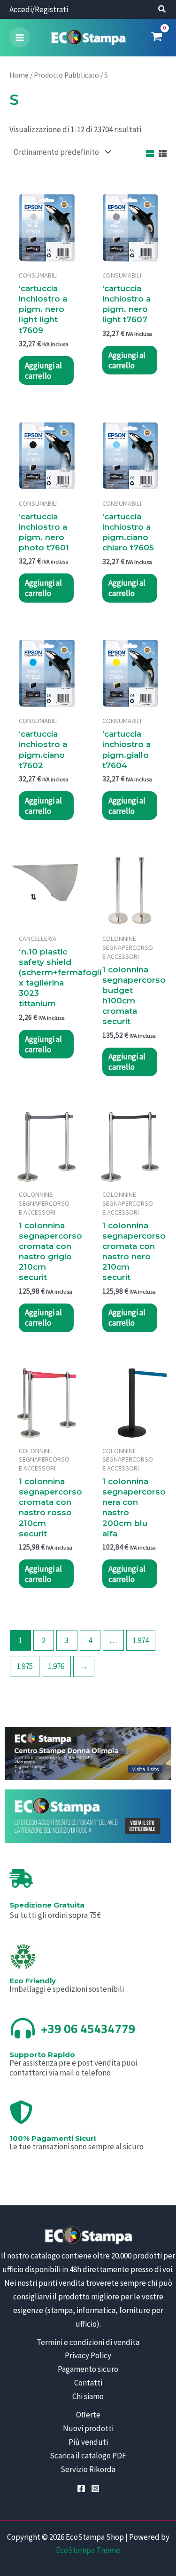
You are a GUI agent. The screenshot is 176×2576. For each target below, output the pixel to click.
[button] (162, 10)
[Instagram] (95, 2489)
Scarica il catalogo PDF (88, 2456)
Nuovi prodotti (88, 2428)
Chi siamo (88, 2396)
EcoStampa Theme (88, 2550)
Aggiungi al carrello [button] (43, 371)
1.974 (141, 1640)
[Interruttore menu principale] (20, 38)
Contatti (88, 2383)
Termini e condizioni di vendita (88, 2342)
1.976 (56, 1666)
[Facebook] (81, 2489)
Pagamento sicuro (88, 2369)
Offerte (88, 2415)
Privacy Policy (88, 2355)
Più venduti (88, 2442)
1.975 (25, 1666)
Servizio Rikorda (88, 2469)
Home (19, 75)
